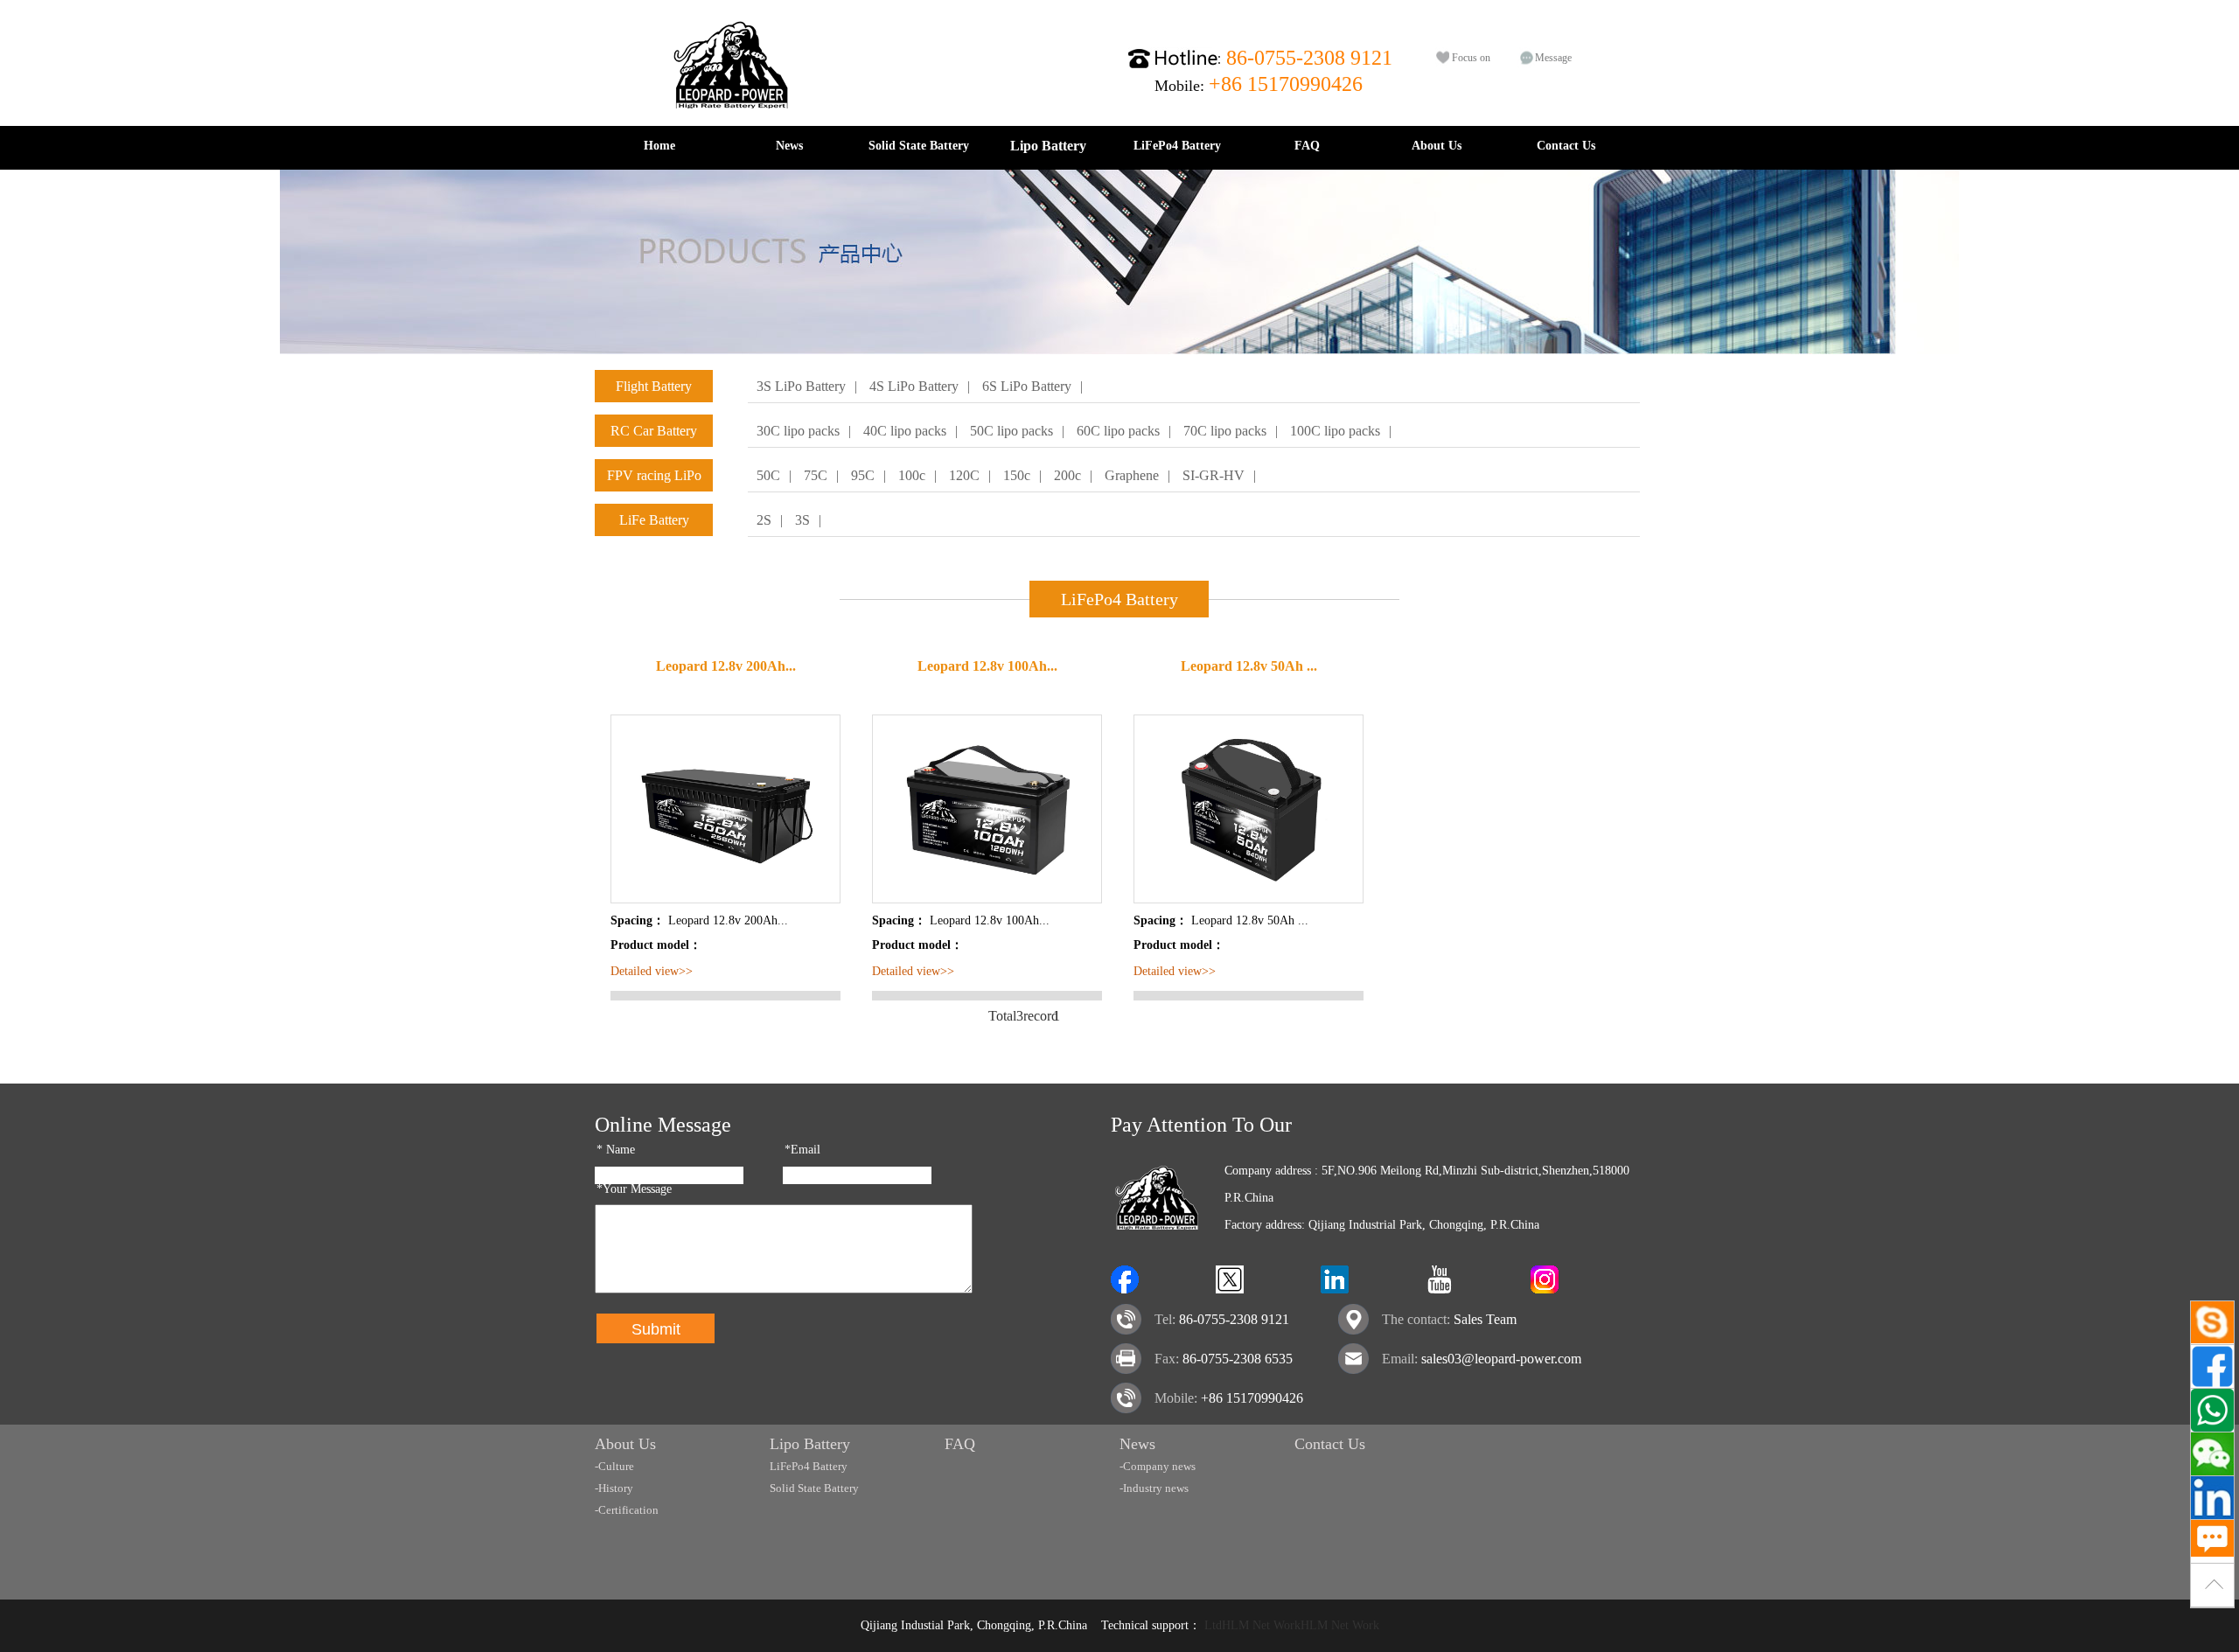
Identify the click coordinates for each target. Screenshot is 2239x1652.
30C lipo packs (798, 431)
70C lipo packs (1225, 431)
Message (1553, 58)
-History (614, 1488)
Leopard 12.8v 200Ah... (726, 666)
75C (816, 475)
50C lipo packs (1011, 431)
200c (1067, 475)
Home (659, 146)
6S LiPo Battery (1027, 386)
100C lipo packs (1335, 431)
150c (1017, 475)
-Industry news (1154, 1488)
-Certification (627, 1510)
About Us (1437, 146)
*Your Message (634, 1189)
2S (764, 520)
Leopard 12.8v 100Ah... (987, 666)
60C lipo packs (1118, 431)
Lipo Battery (1048, 146)
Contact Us (1566, 146)
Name (616, 1150)
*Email (802, 1150)
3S (802, 520)
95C (863, 475)
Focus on (1471, 58)
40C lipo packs (905, 431)
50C (768, 475)
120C (964, 475)
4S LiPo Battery (914, 386)
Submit (656, 1329)
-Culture (614, 1466)
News (789, 146)
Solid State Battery (919, 146)
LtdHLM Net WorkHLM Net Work (1292, 1625)
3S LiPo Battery (801, 386)
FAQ (1307, 146)
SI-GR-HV (1214, 475)
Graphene (1132, 475)
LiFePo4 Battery (1177, 146)
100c (912, 475)
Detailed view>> (652, 971)
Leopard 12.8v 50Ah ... (1249, 666)
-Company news (1158, 1466)
